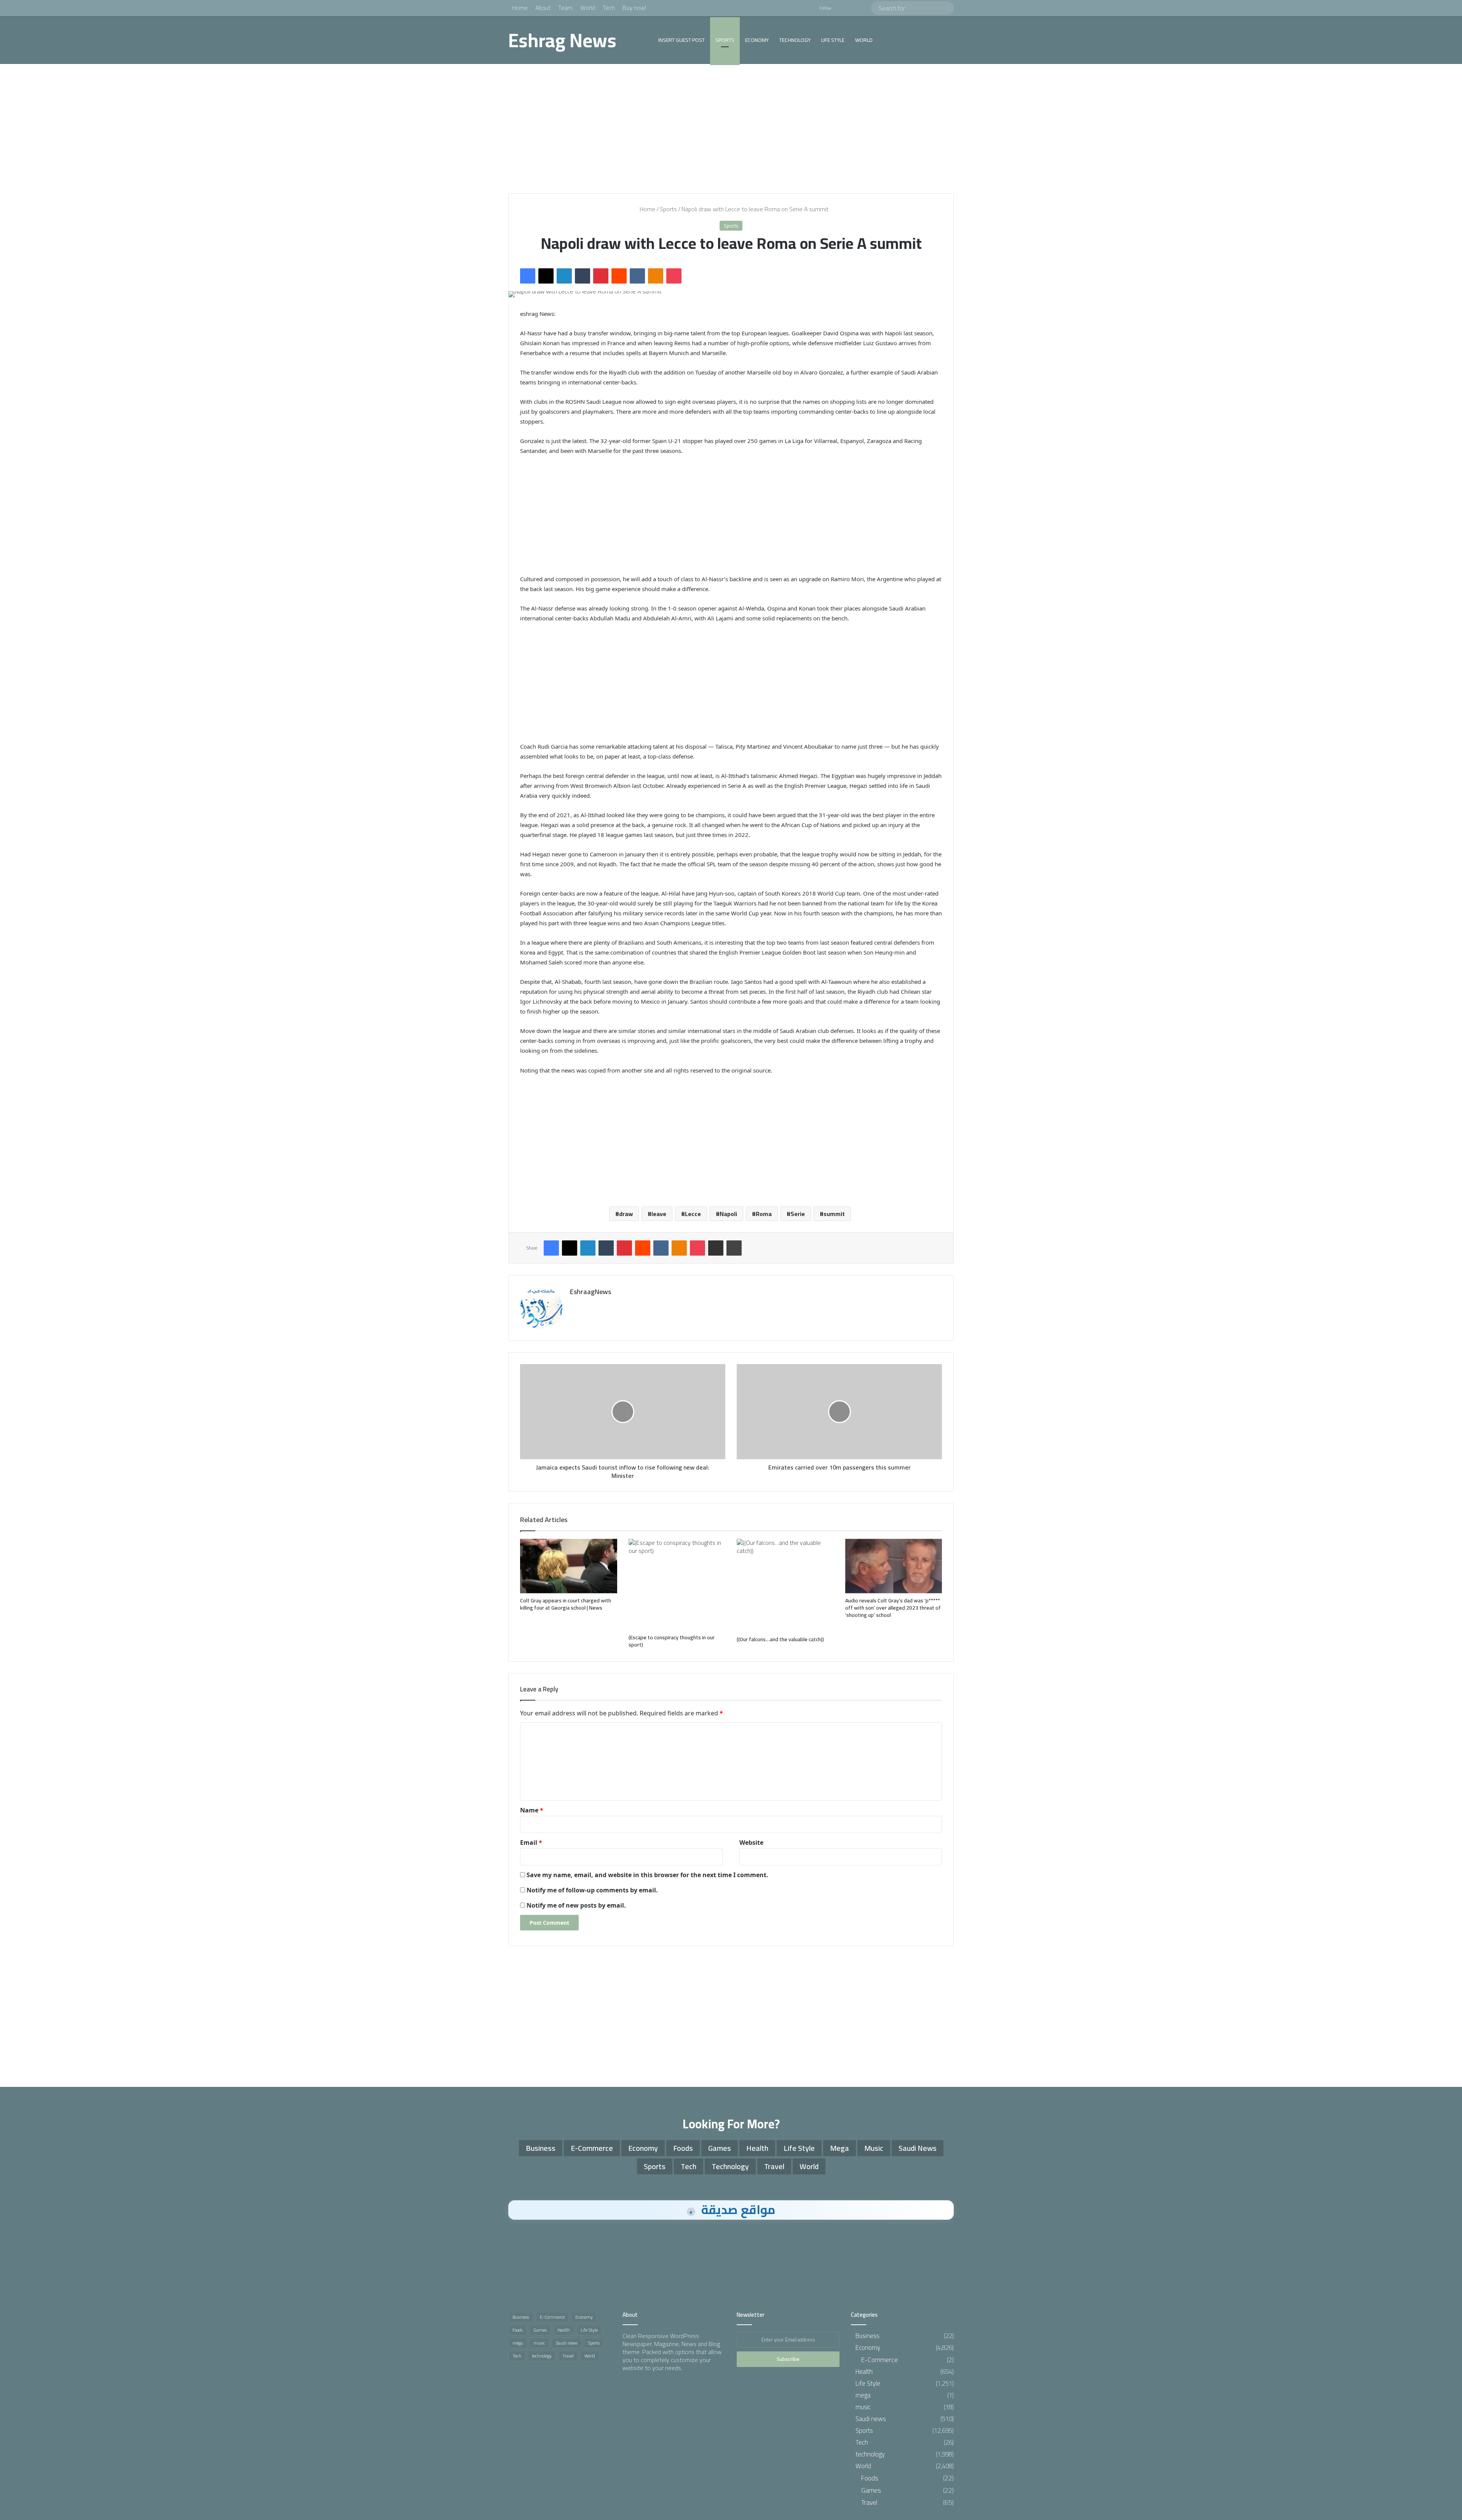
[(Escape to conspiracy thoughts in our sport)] (677, 1584)
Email (531, 1843)
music (874, 2148)
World (588, 8)
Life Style (833, 40)
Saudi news (918, 2148)
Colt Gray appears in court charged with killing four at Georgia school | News (566, 1604)
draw (626, 1214)
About (543, 8)
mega (840, 2148)
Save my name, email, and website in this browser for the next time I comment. (647, 1875)
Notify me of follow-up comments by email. (592, 1890)
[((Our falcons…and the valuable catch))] (785, 1586)
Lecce (693, 1214)
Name (532, 1810)
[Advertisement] (731, 129)
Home (520, 8)
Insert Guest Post (682, 40)
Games (720, 2148)
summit (834, 1214)
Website (751, 1843)
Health (757, 2148)
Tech (609, 8)
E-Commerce (592, 2148)
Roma (764, 1214)
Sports (725, 40)
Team (565, 8)
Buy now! (634, 8)
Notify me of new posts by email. (576, 1905)
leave (659, 1214)
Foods (683, 2148)
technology (795, 40)
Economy (757, 40)
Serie (798, 1214)
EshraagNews (591, 1292)
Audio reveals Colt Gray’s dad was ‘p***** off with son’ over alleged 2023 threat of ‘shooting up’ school (893, 1608)
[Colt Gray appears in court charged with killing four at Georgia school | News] (569, 1566)
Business (541, 2148)
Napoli (728, 1214)
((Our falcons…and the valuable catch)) (780, 1639)
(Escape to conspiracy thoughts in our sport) (672, 1641)
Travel (774, 2166)
